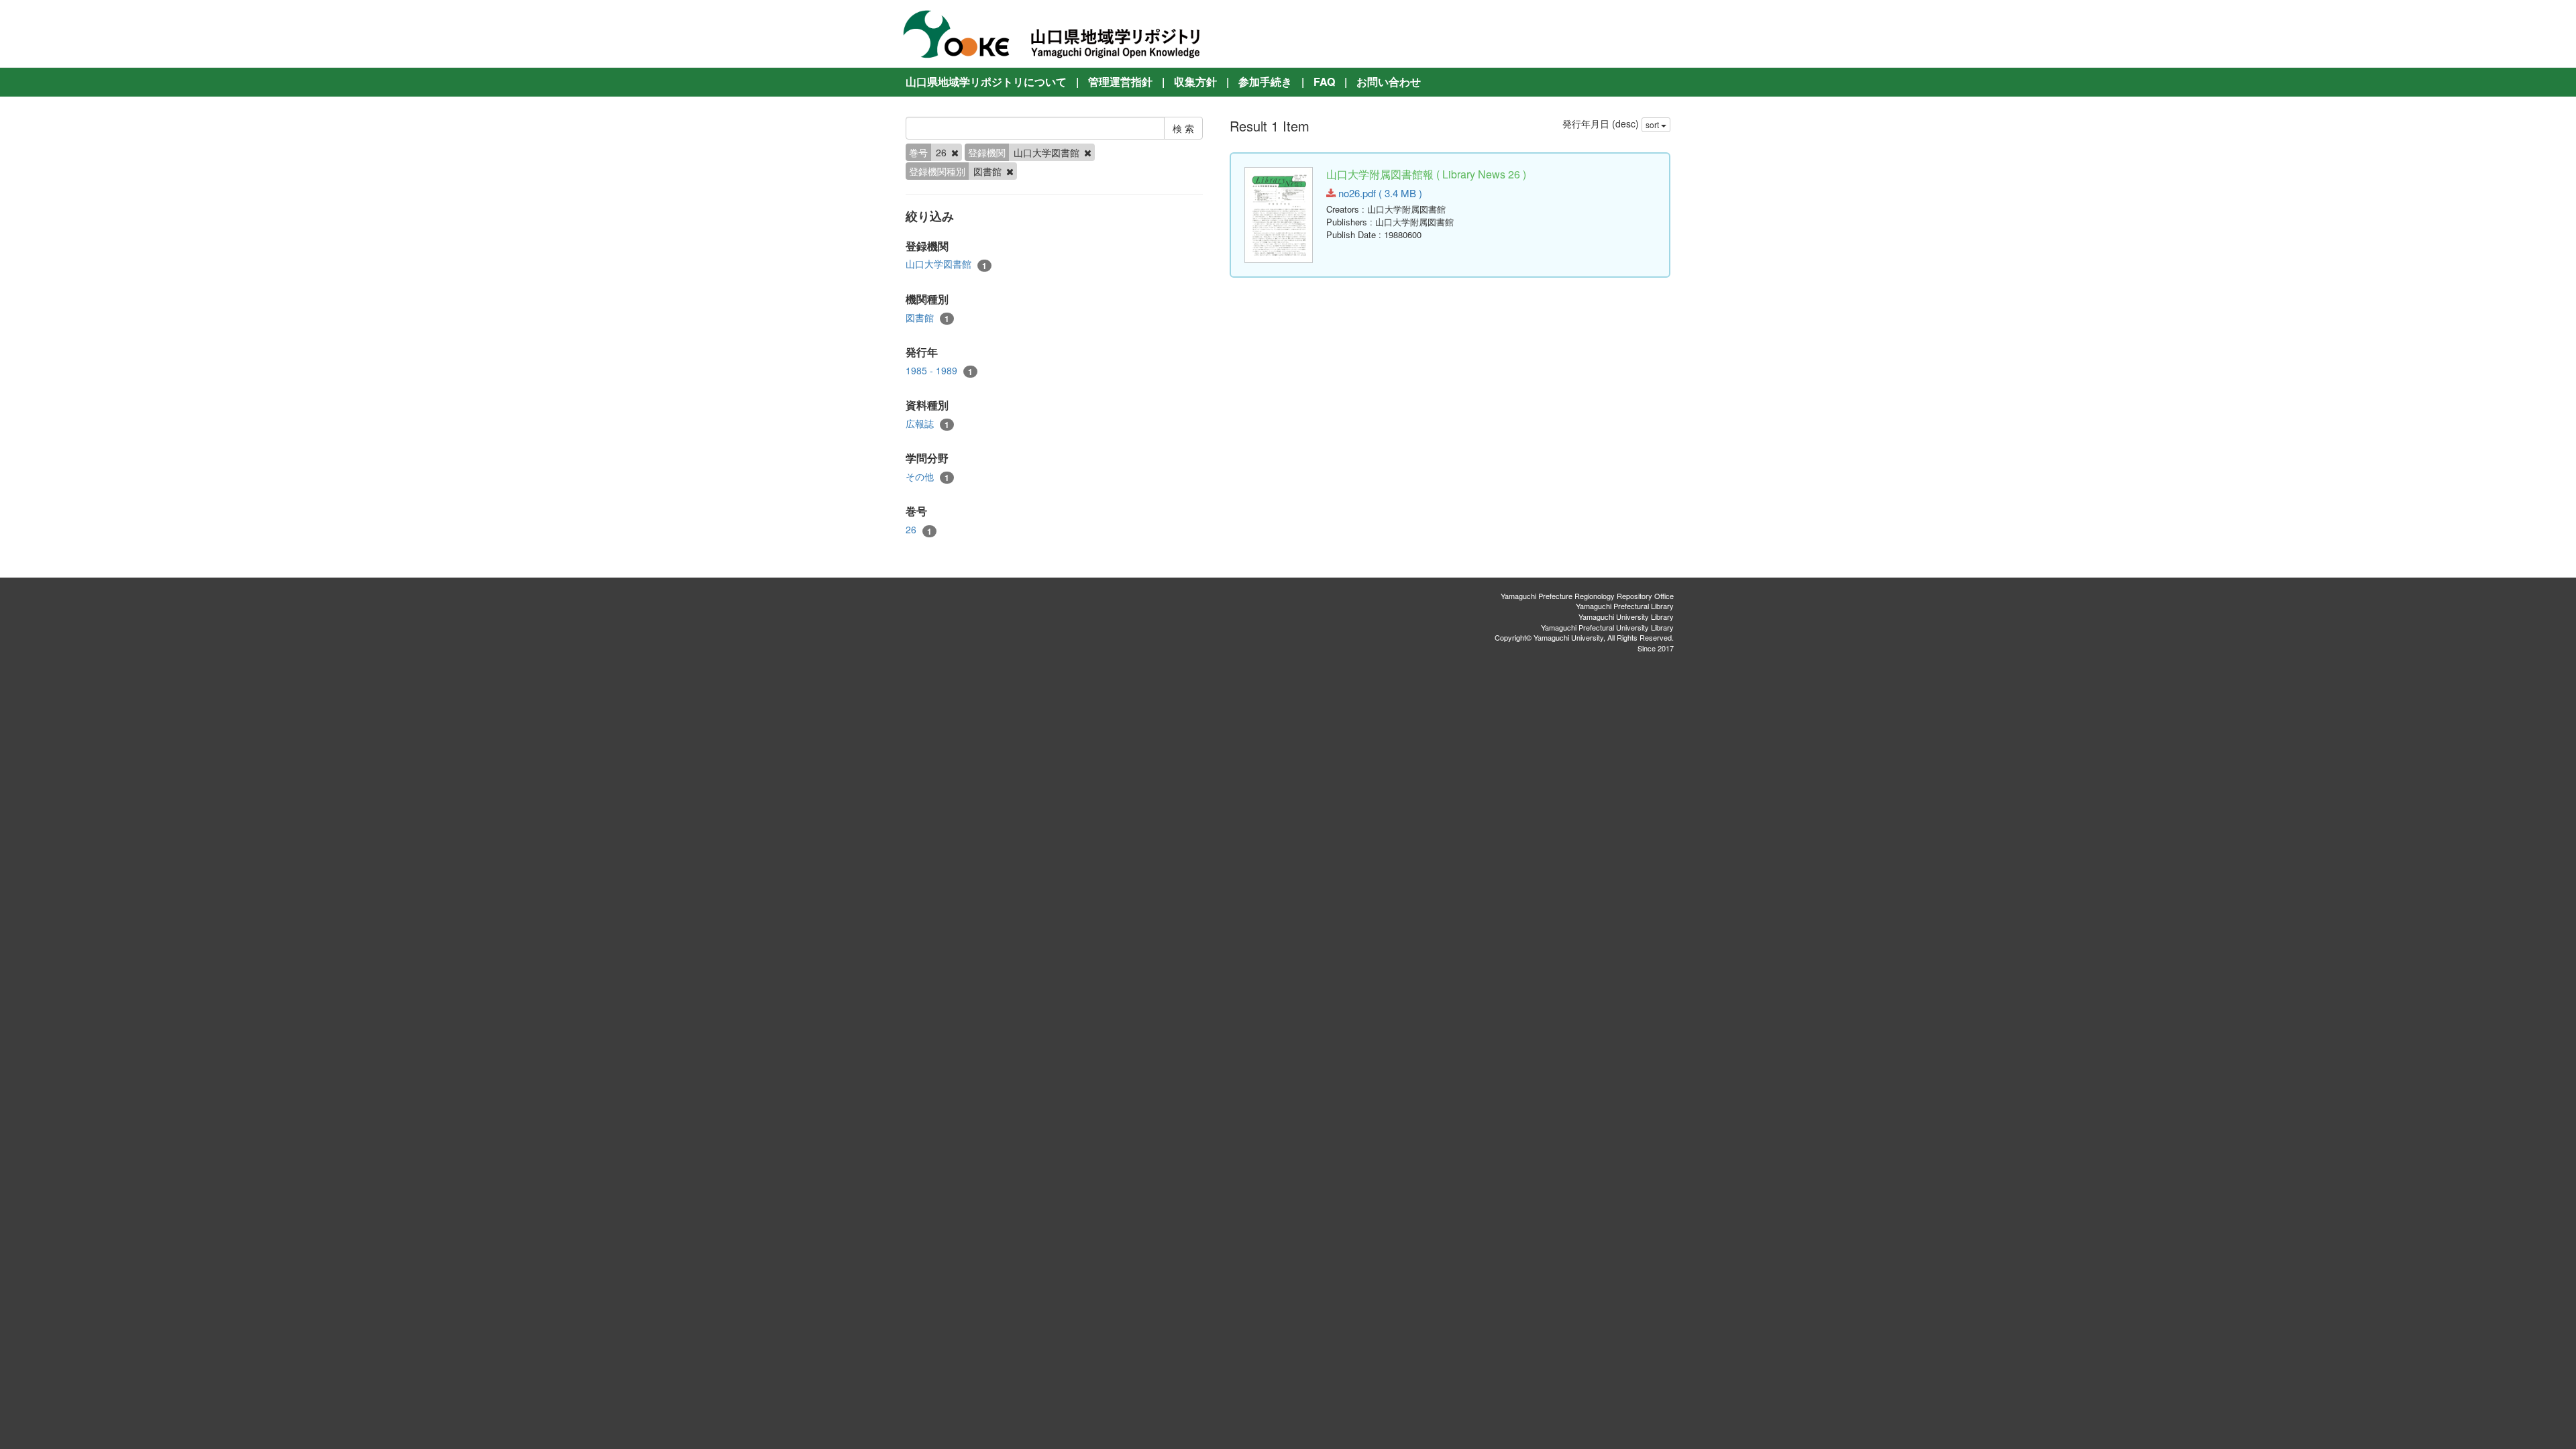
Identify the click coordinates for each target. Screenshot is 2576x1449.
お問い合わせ (1389, 82)
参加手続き (1265, 82)
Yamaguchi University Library (1626, 616)
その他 (927, 477)
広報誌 (927, 424)
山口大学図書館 (946, 264)
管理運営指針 (1120, 82)
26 (919, 530)
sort (1653, 124)
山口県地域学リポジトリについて (986, 82)
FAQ (1324, 82)
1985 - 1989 (939, 371)
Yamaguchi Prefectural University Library (1607, 627)
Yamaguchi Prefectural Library (1625, 606)
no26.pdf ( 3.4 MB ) (1379, 193)
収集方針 (1195, 82)
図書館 (927, 318)
